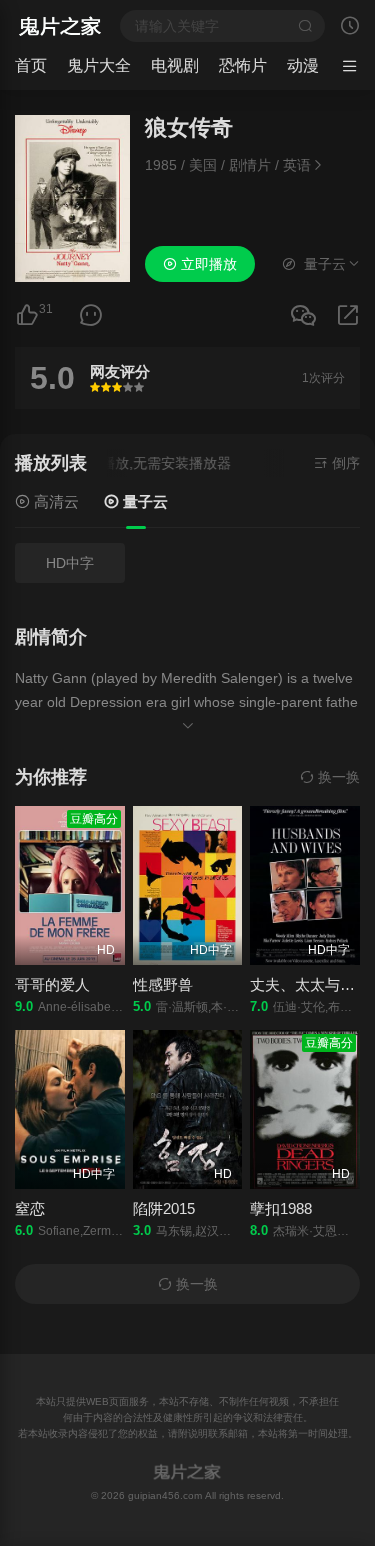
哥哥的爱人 (52, 984)
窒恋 (30, 1208)
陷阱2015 (164, 1208)
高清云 (54, 501)
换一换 (337, 777)
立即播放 (207, 264)
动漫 (303, 65)
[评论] (91, 315)
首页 (31, 65)
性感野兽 (163, 984)
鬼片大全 (99, 65)
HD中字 (70, 563)
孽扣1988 (281, 1208)
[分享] (348, 315)
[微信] (303, 316)
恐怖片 (243, 65)
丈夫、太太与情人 (310, 984)
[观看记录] (350, 28)
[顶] (27, 315)
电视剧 (175, 65)
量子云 (143, 501)
